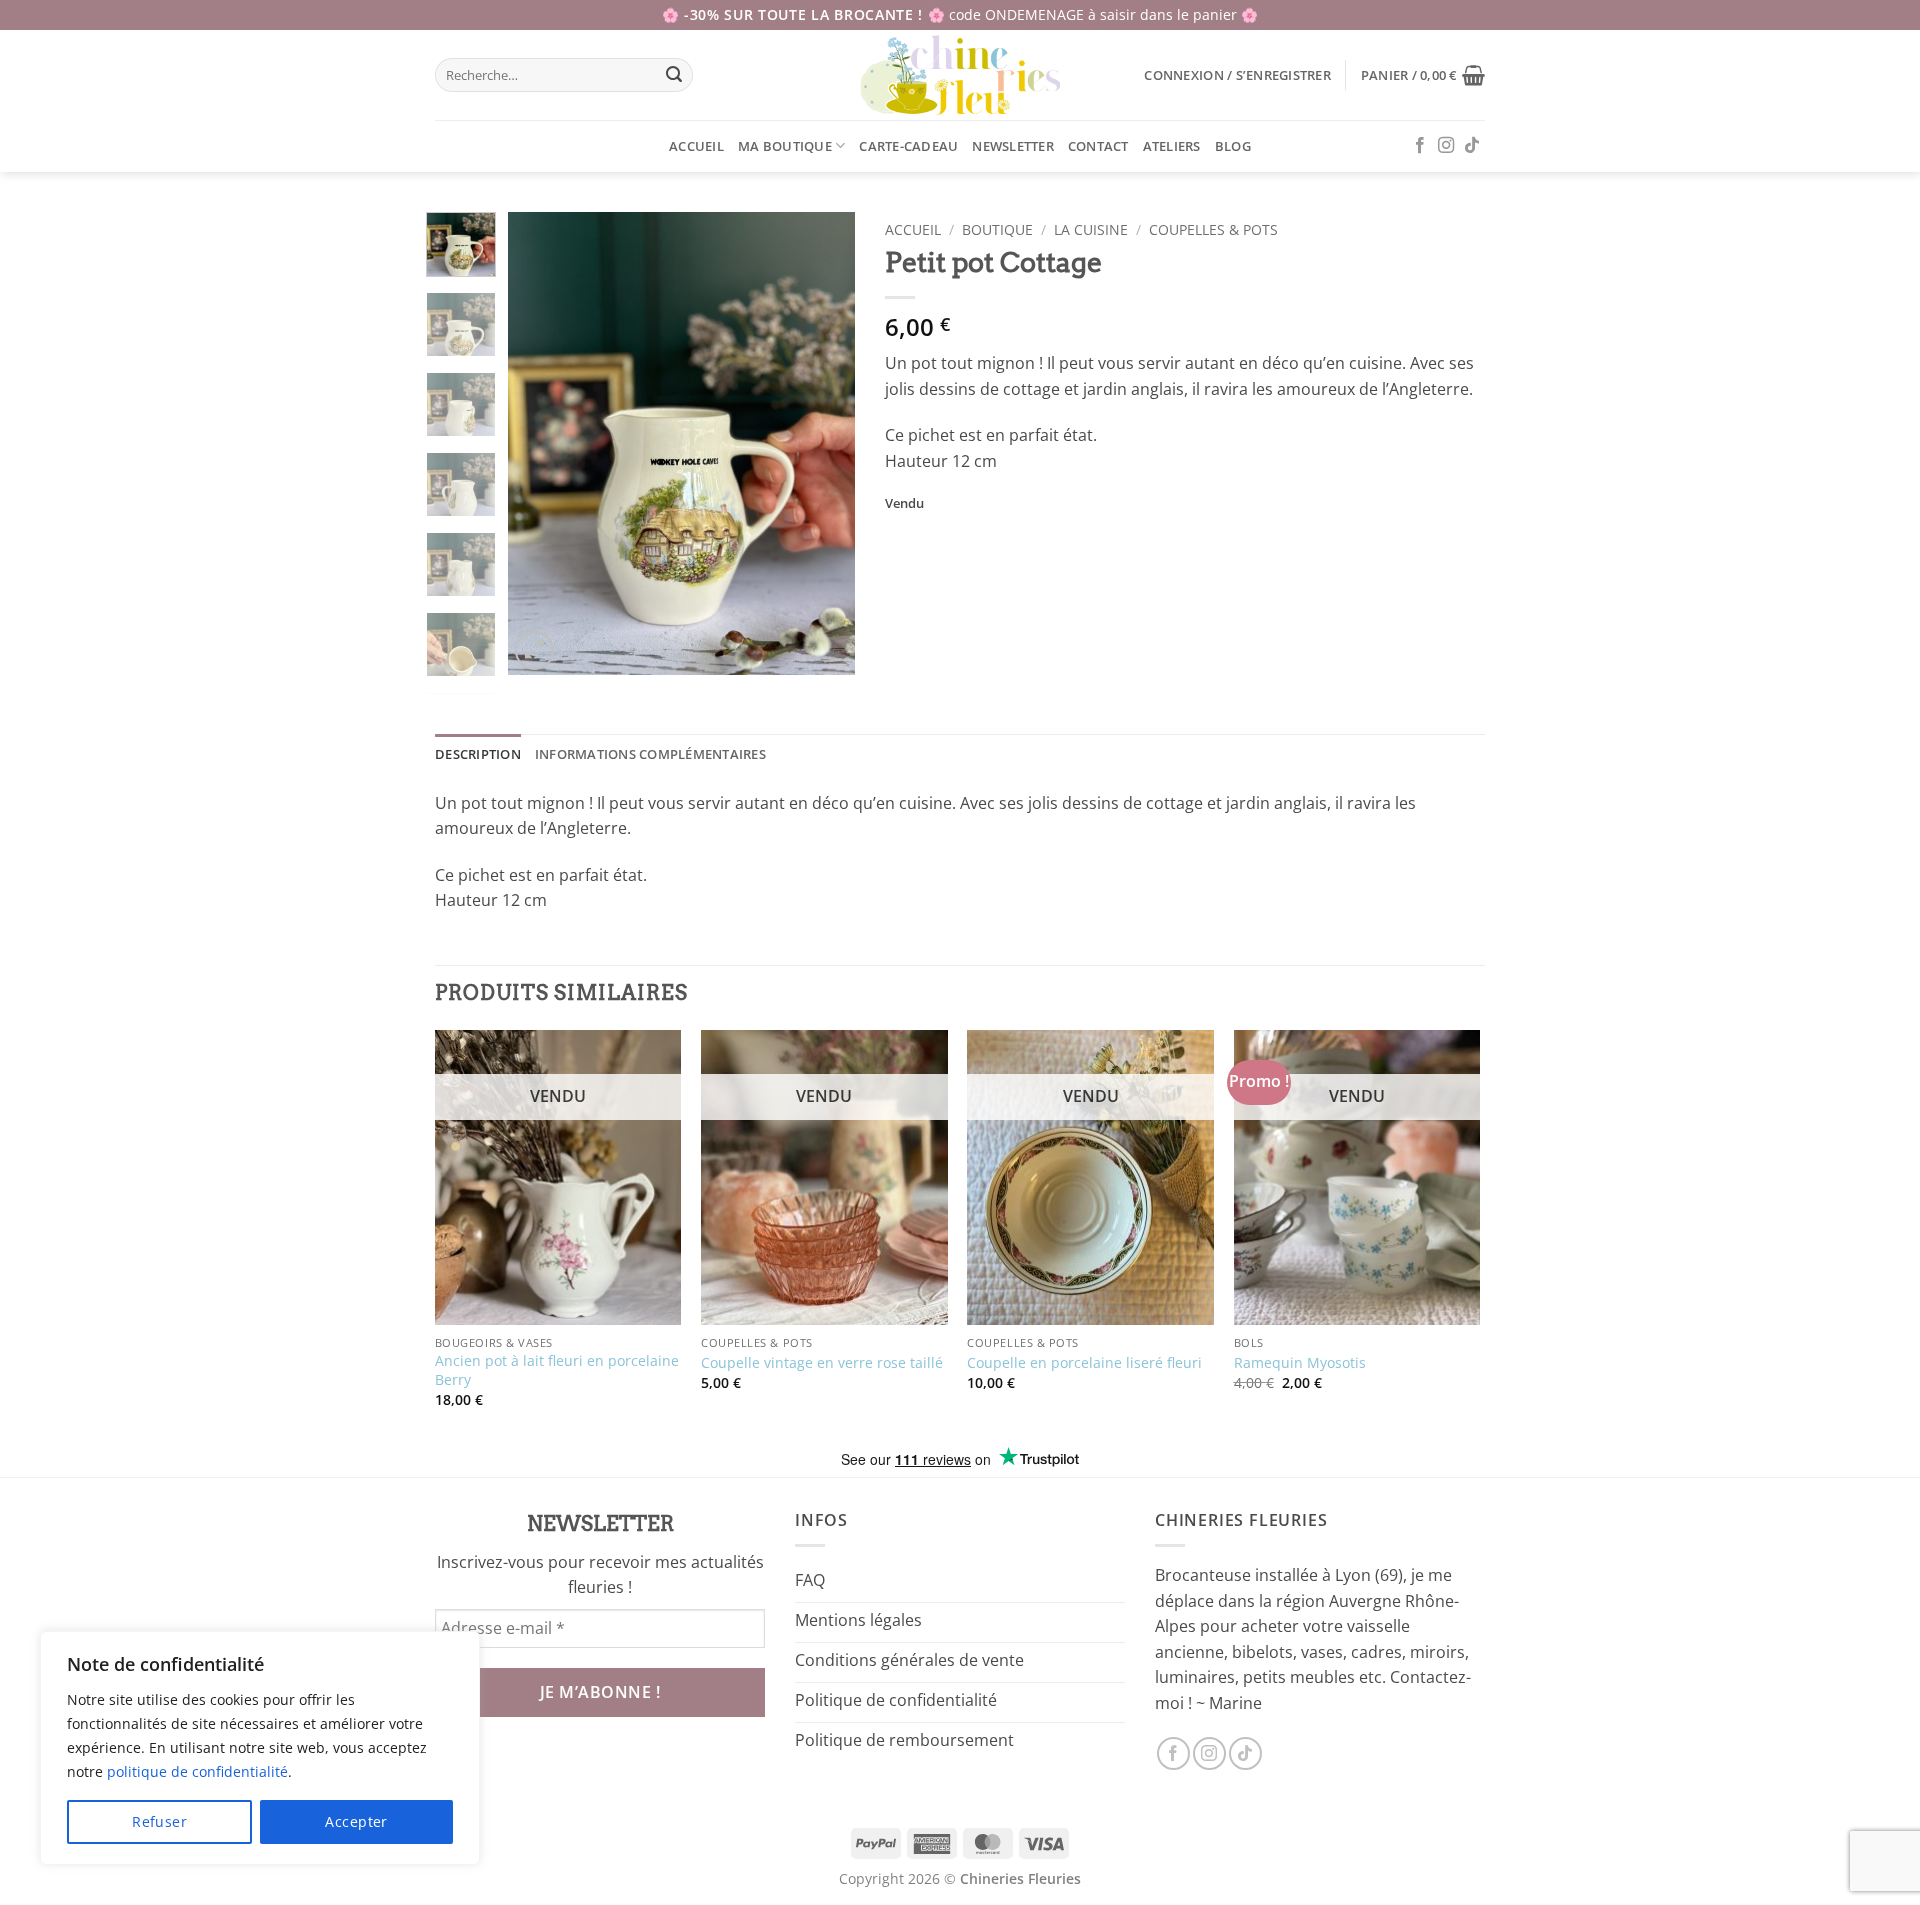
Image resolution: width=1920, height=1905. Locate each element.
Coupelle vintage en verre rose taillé (822, 1363)
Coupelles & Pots (1213, 229)
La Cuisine (1091, 229)
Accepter (356, 1821)
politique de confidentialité (197, 1771)
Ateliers (1172, 146)
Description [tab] (478, 754)
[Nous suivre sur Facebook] (1420, 146)
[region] (260, 1748)
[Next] (823, 443)
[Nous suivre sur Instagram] (1446, 146)
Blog (1233, 146)
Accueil (696, 146)
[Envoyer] (675, 75)
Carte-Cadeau (908, 146)
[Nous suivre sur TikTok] (1472, 146)
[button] (1237, 75)
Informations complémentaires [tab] (650, 754)
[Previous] (540, 443)
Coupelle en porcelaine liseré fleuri (1084, 1363)
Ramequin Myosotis (1300, 1363)
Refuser (159, 1821)
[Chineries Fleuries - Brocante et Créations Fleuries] (960, 75)
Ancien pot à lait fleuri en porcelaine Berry (557, 1370)
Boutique (997, 229)
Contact (1098, 146)
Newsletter (1013, 146)
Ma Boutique (785, 146)
